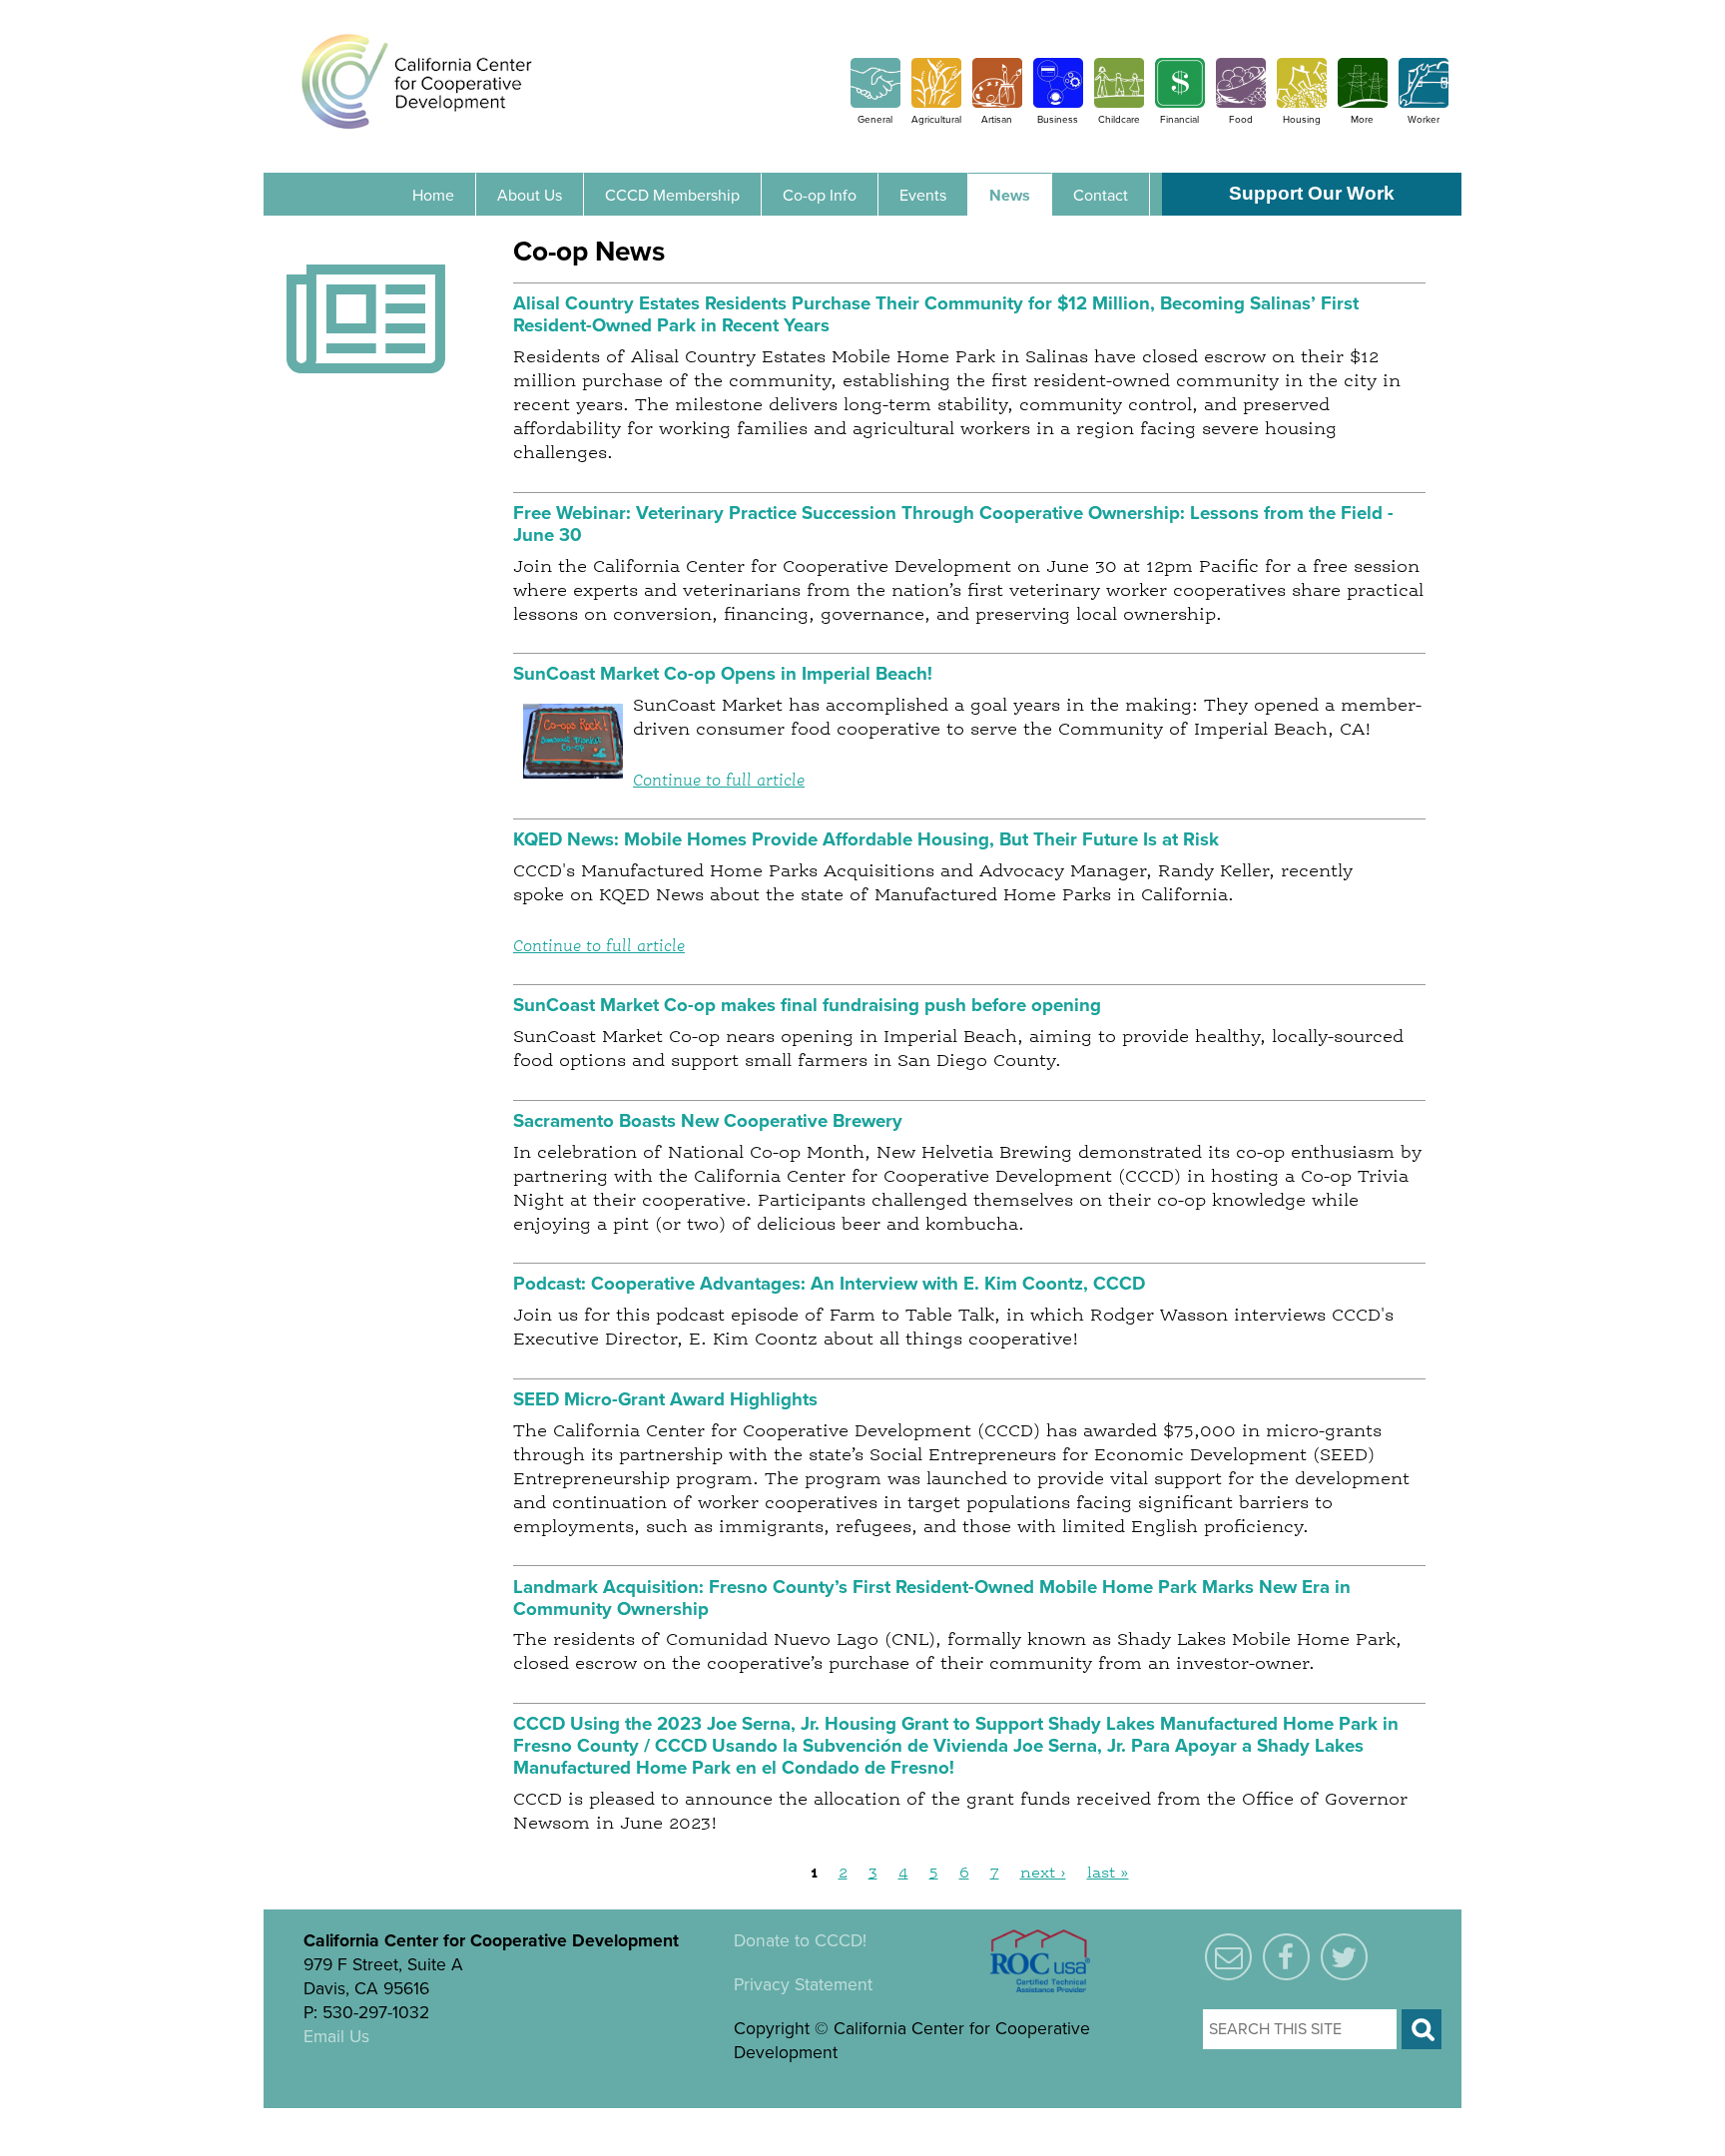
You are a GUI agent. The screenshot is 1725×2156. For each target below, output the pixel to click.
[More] (1363, 103)
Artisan (997, 120)
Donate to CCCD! (800, 1941)
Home (433, 196)
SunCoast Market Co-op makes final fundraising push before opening (807, 1005)
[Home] (417, 81)
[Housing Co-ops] (1302, 103)
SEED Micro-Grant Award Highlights (665, 1399)
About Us (530, 196)
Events (923, 196)
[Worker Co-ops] (1424, 103)
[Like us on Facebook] (1286, 1958)
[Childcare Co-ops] (1119, 103)
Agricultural (936, 120)
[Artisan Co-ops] (997, 103)
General (875, 120)
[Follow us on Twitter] (1344, 1958)
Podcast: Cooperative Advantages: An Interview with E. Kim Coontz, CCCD (829, 1284)
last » (1108, 1874)
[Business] (1058, 103)
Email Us (336, 2037)
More (1362, 120)
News (1010, 196)
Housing (1302, 120)
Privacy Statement (803, 1985)
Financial (1179, 120)
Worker (1424, 120)
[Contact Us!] (1228, 1958)
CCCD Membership (672, 196)
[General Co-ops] (875, 103)
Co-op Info (820, 196)
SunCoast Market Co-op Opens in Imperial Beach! (723, 674)
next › (1043, 1874)
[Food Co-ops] (1241, 103)
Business (1058, 120)
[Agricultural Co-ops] (936, 103)
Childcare (1119, 120)
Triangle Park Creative (515, 2120)
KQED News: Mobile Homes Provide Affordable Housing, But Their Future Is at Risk (866, 839)
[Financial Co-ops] (1180, 103)
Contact (1101, 196)
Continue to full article (719, 781)
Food (1241, 120)
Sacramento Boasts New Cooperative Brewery (708, 1121)
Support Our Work (1312, 193)
